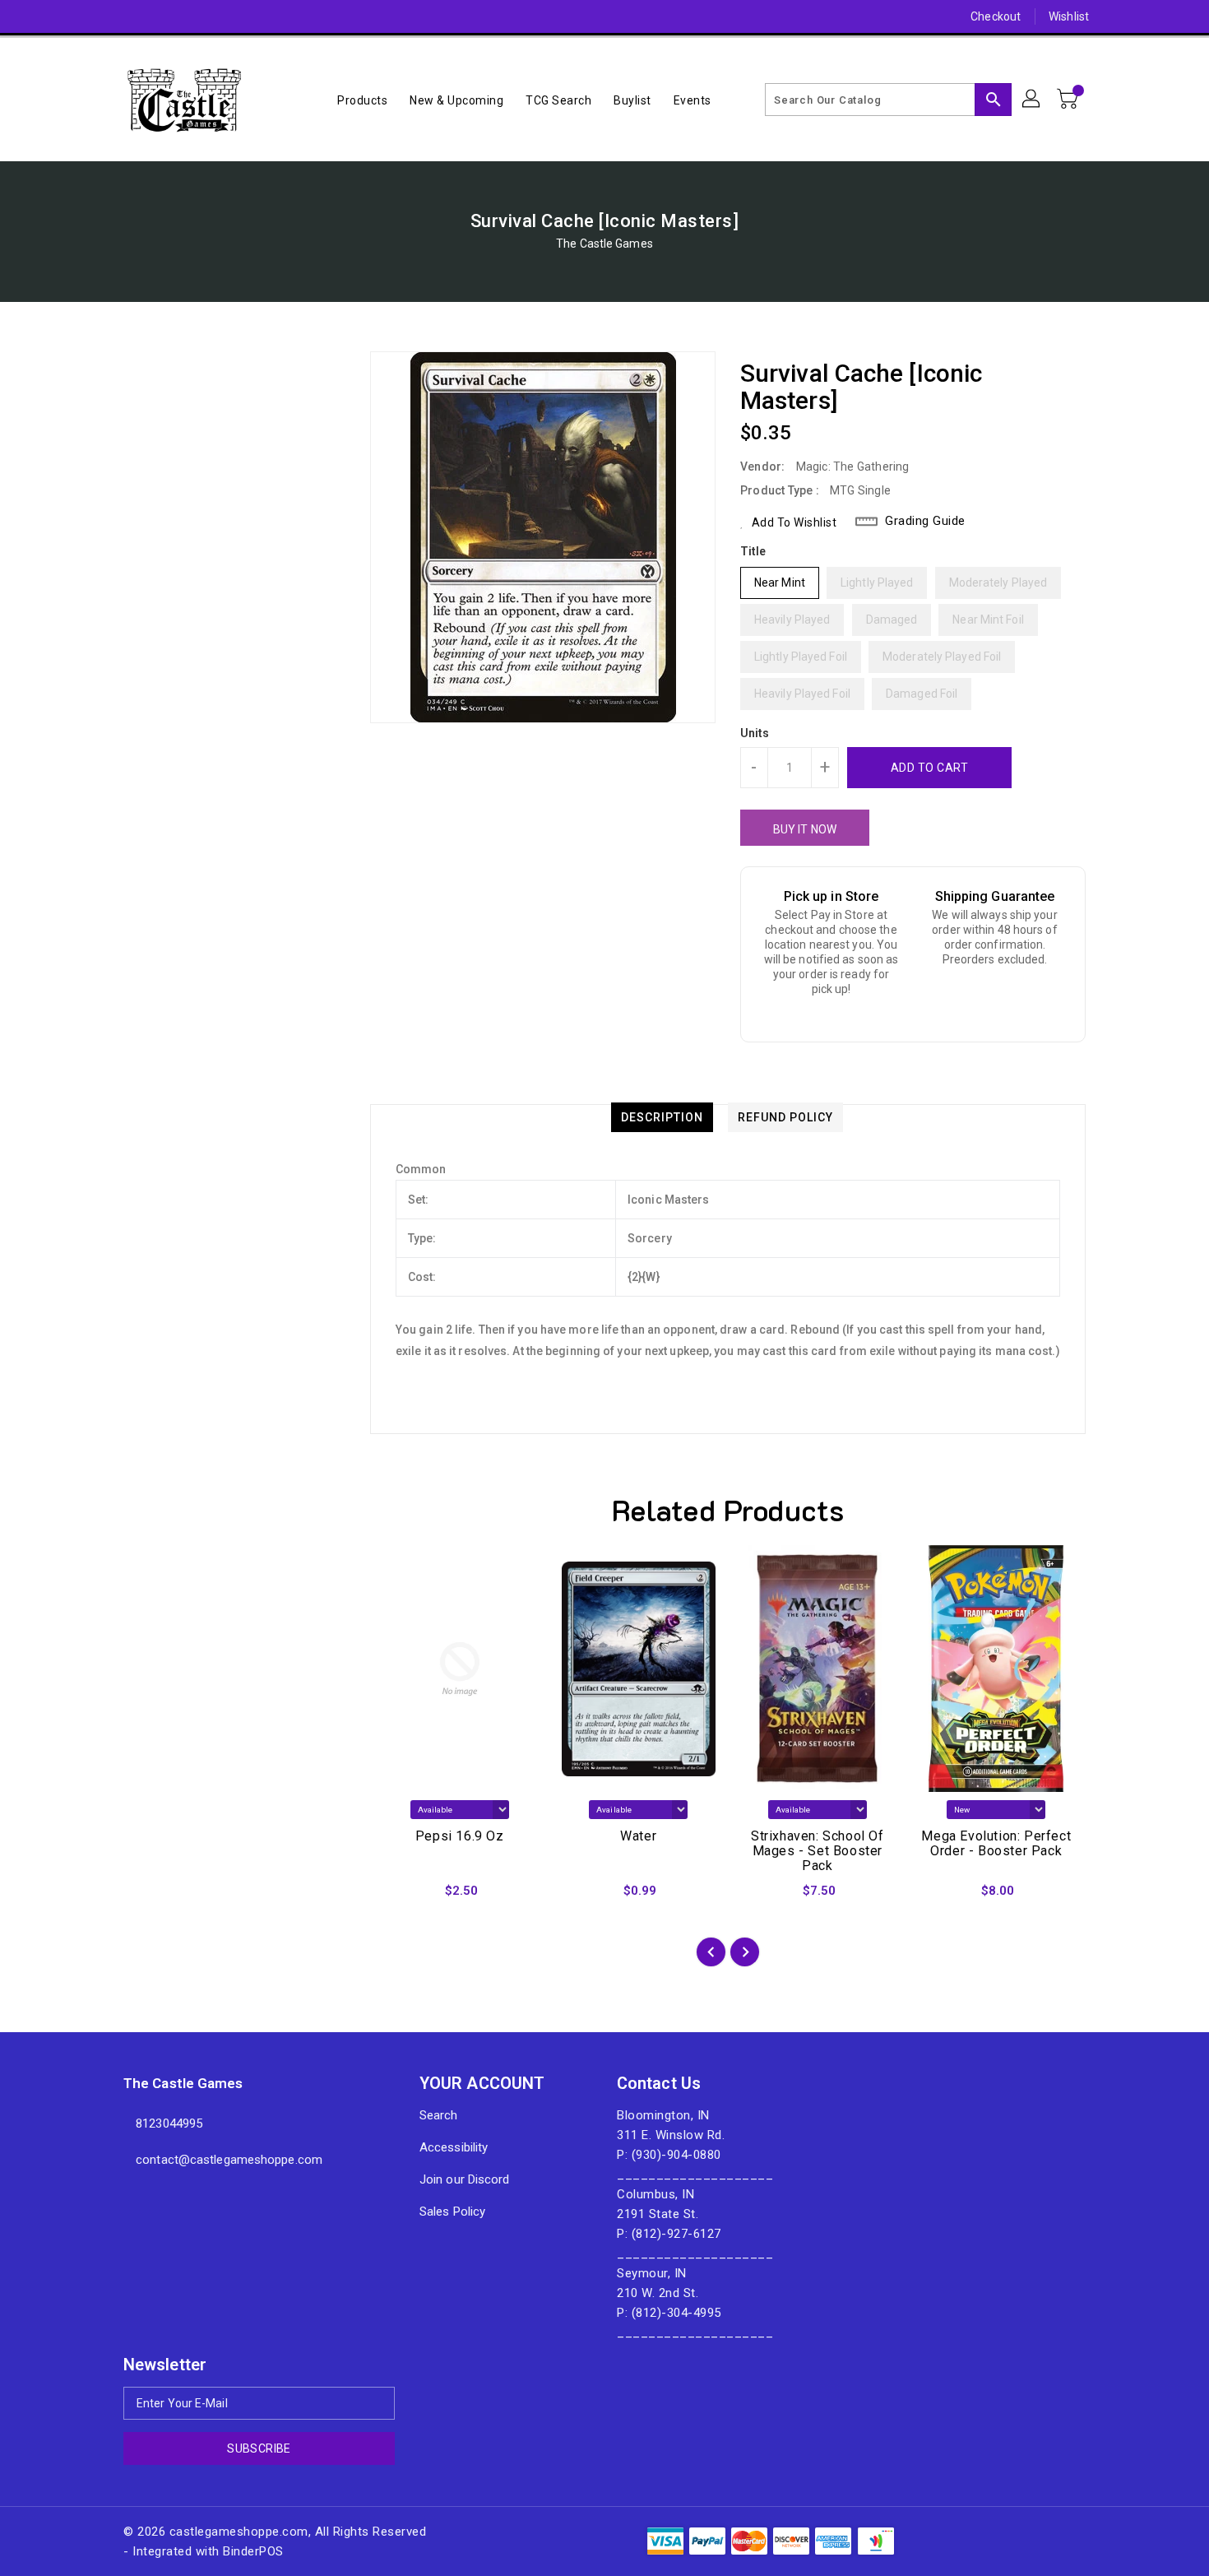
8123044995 (169, 2123)
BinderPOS (253, 2551)
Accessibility (454, 2147)
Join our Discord (465, 2179)
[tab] (662, 1117)
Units (755, 733)
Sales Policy (452, 2212)
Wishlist (1069, 16)
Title (753, 551)
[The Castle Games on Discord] (100, 16)
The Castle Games (604, 244)
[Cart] (1069, 100)
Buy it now (805, 829)
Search (439, 2115)
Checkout (996, 16)
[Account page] (1032, 100)
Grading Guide (925, 521)
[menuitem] (362, 100)
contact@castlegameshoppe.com (229, 2160)
